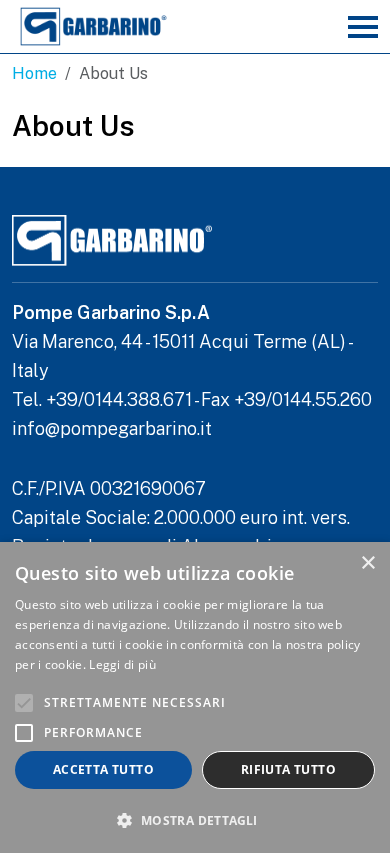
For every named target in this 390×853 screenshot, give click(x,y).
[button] (195, 820)
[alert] (195, 697)
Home (34, 73)
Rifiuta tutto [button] (288, 769)
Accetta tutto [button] (103, 769)
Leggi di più (122, 664)
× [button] (367, 563)
